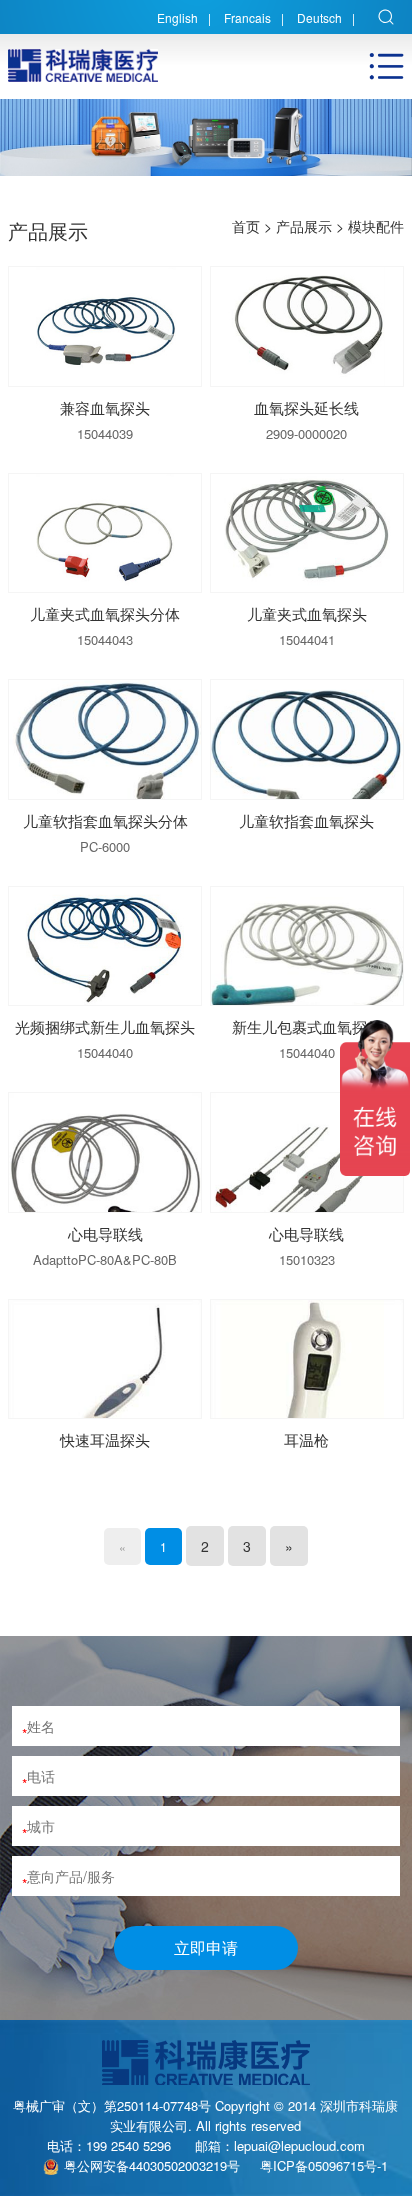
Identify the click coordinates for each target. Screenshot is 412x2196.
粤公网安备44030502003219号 (152, 2165)
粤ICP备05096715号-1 (324, 2165)
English (177, 17)
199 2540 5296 (128, 2145)
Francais (247, 17)
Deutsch (319, 17)
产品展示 (304, 226)
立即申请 (206, 1947)
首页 (246, 226)
